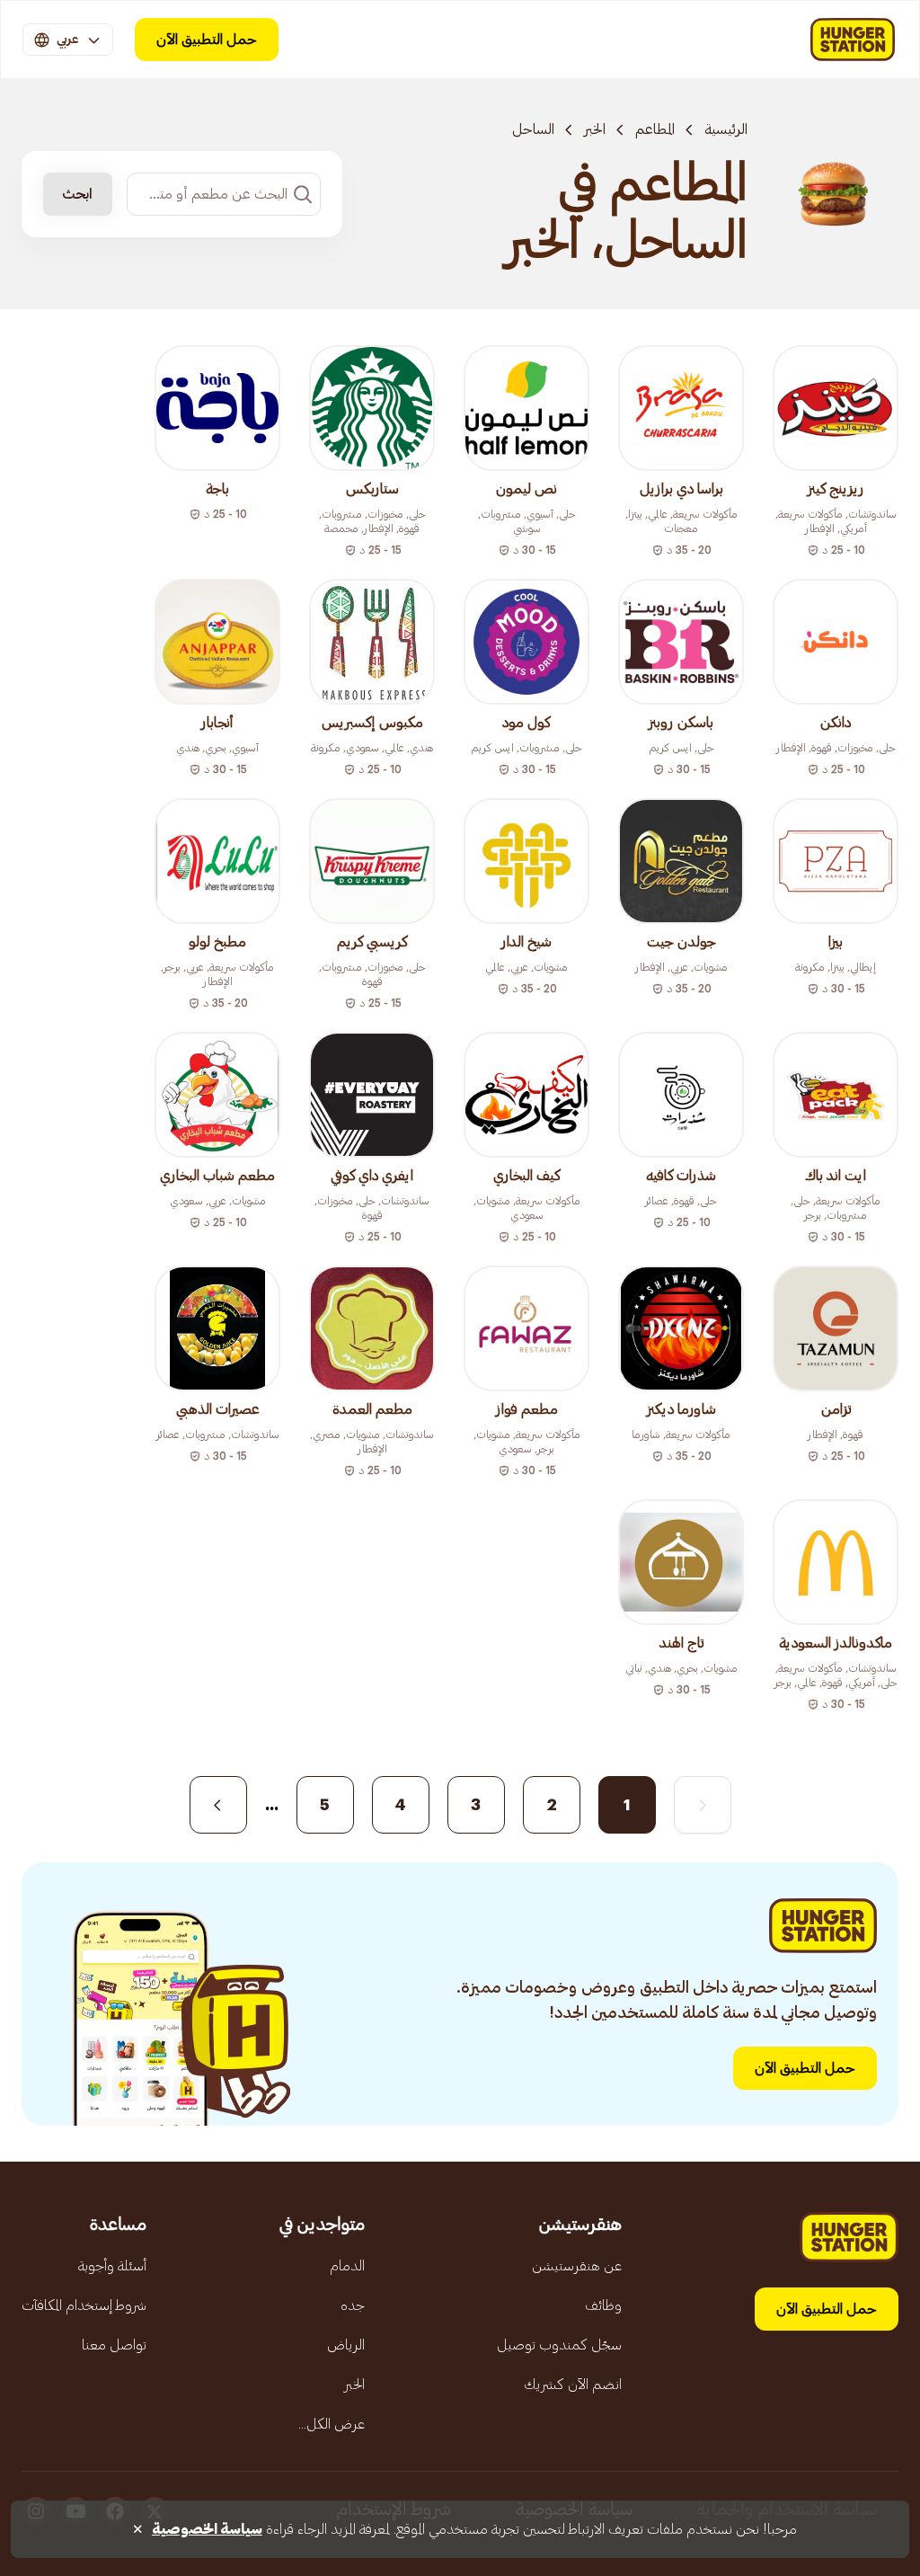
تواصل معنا (114, 2345)
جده (353, 2305)
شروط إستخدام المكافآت (84, 2305)
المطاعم (655, 129)
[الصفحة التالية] (218, 1805)
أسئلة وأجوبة (112, 2266)
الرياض (346, 2345)
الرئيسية (726, 129)
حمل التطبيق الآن (207, 40)
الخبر (595, 129)
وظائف (603, 2305)
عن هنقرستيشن (577, 2266)
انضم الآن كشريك (573, 2385)
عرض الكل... (332, 2424)
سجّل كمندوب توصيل (559, 2345)
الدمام (347, 2266)
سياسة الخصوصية (207, 2529)
